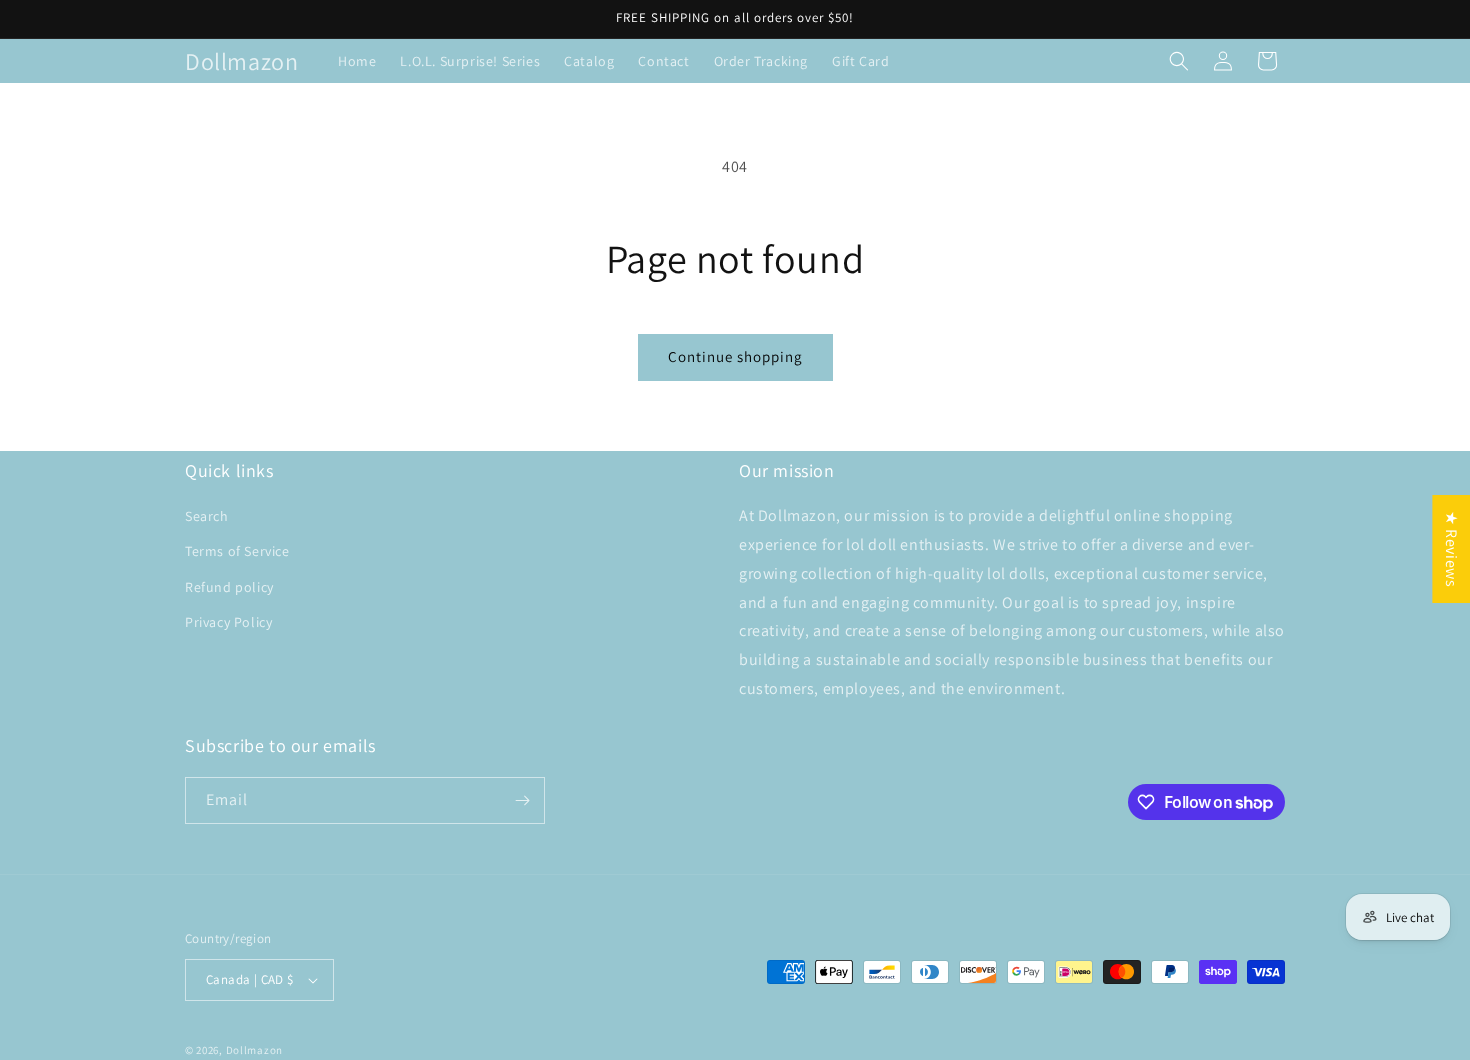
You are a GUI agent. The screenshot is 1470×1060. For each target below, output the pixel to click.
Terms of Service (237, 551)
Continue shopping (735, 356)
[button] (1179, 61)
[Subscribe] (522, 800)
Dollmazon (254, 1050)
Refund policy (229, 587)
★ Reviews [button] (1451, 549)
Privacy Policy (228, 622)
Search (207, 516)
